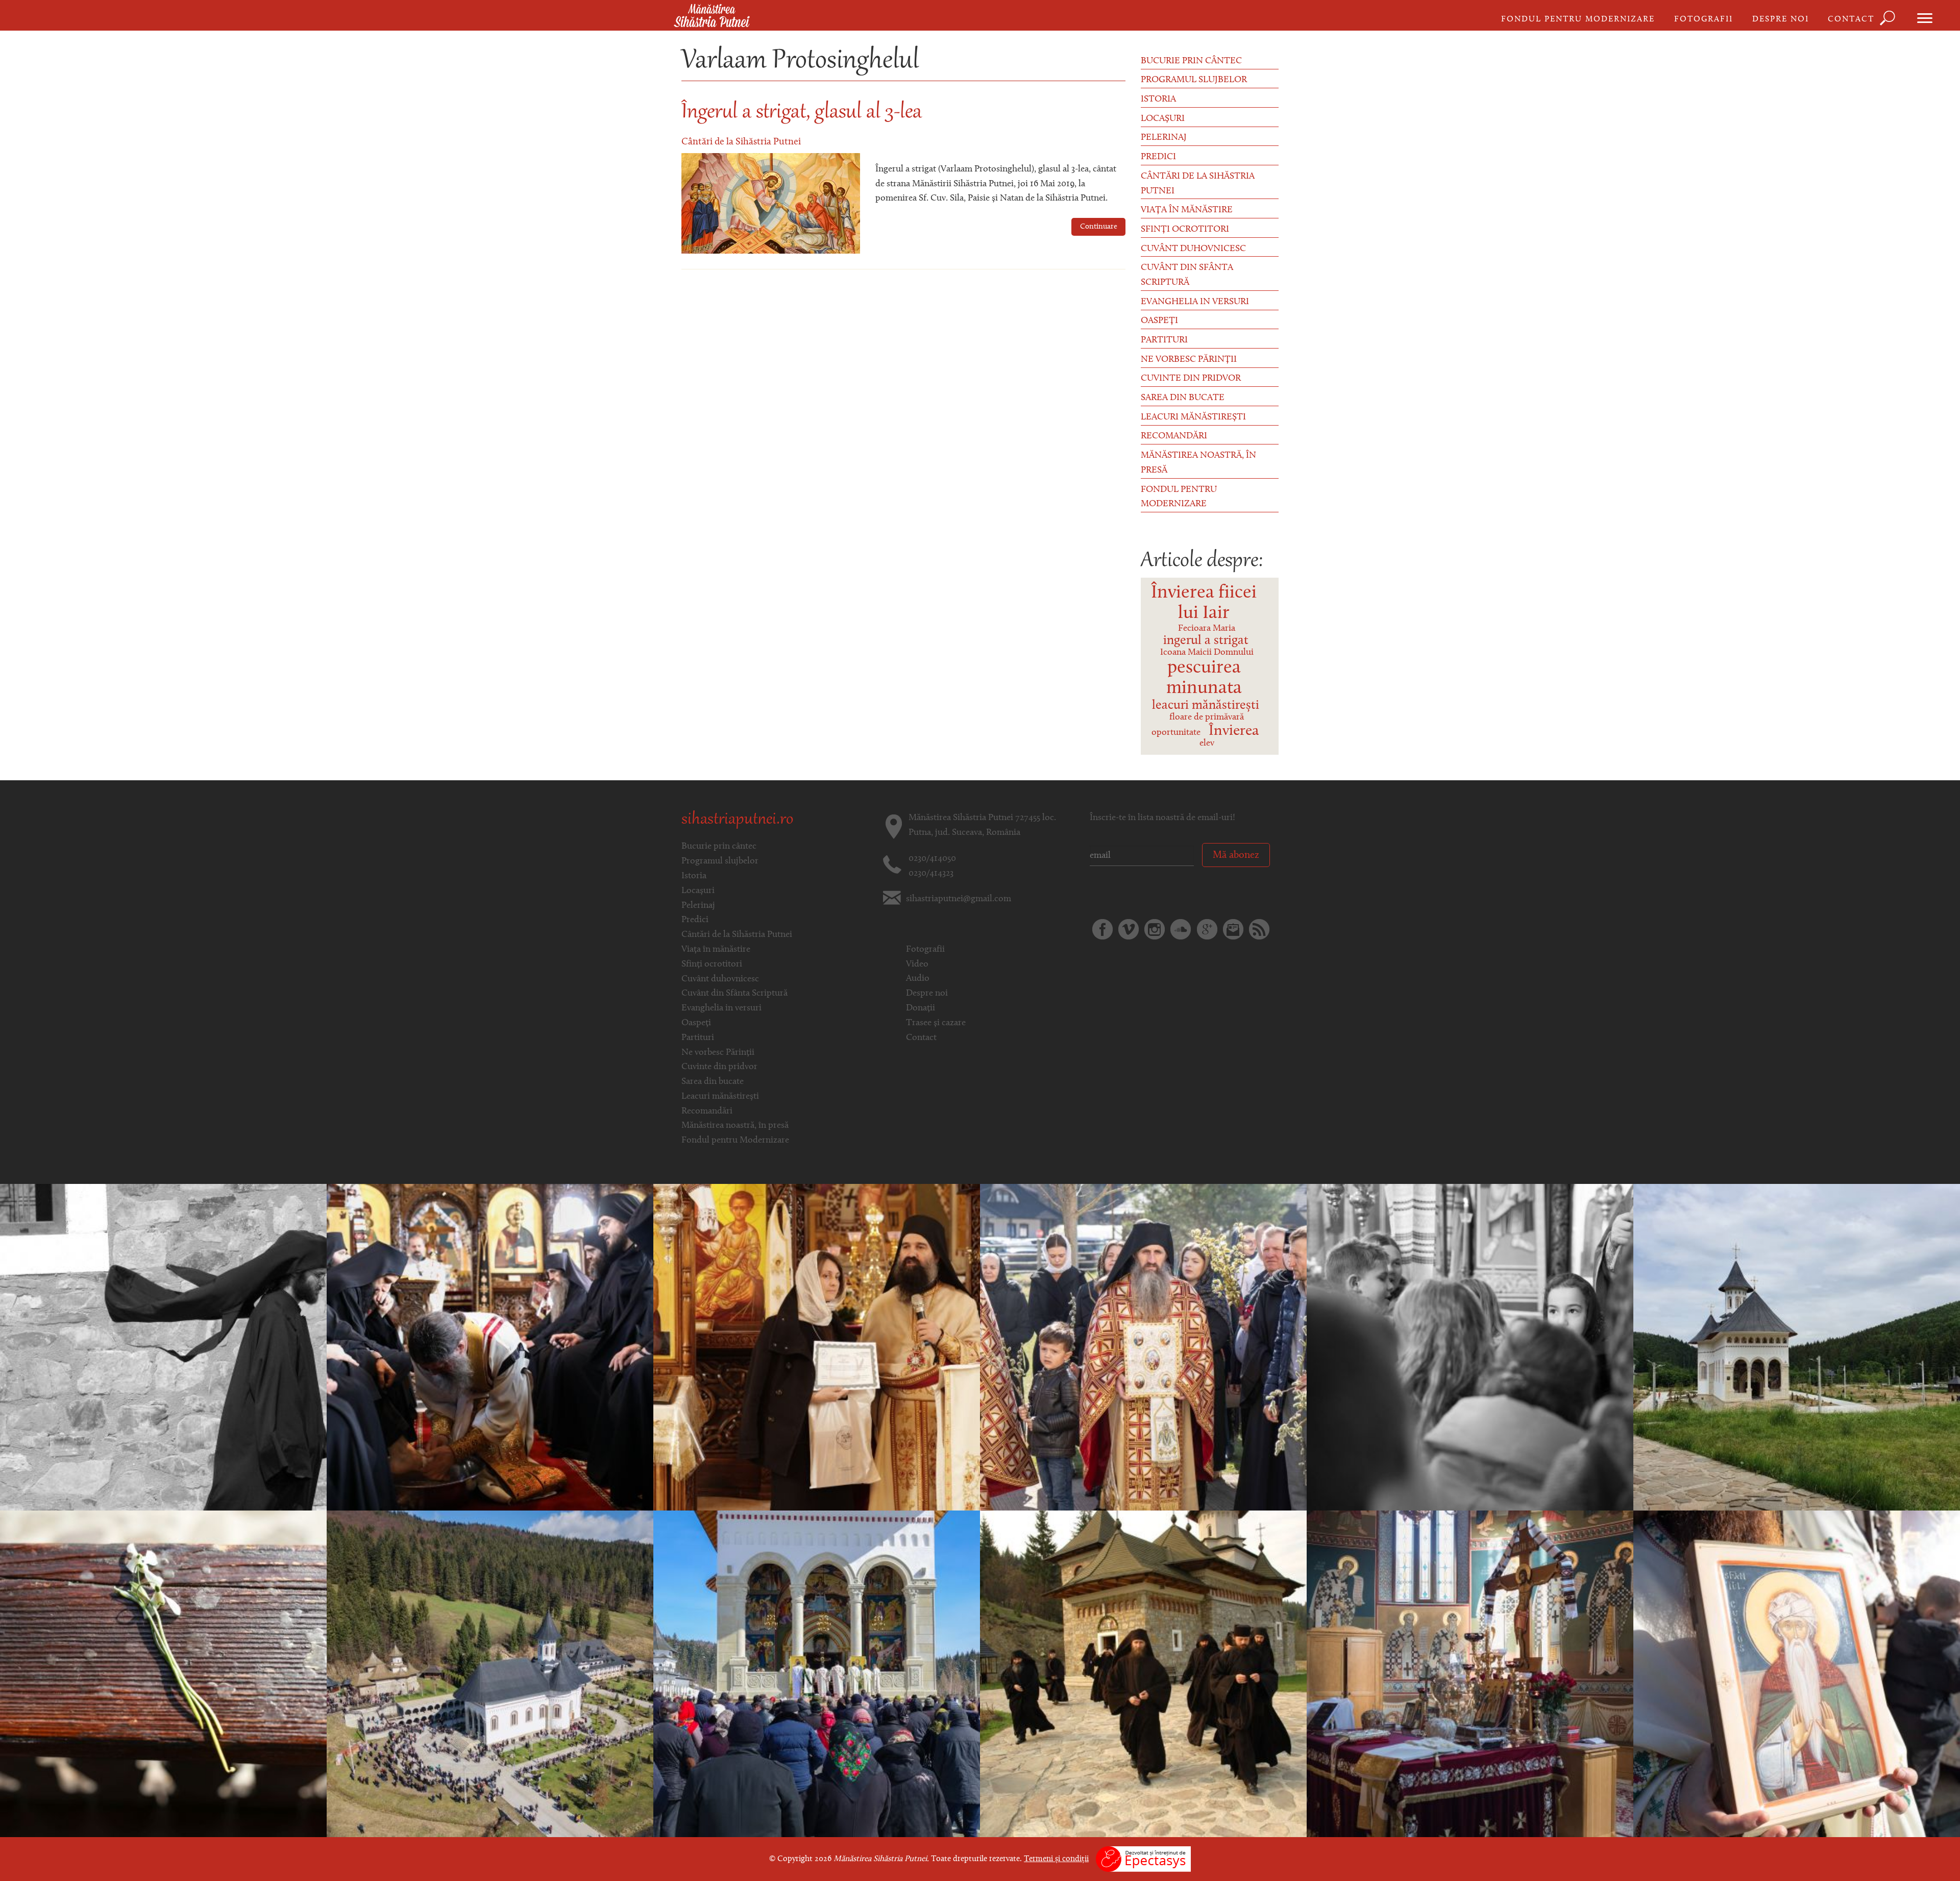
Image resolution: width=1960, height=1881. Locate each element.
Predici (1158, 157)
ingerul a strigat (1206, 641)
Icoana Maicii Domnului (1207, 653)
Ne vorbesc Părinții (1189, 360)
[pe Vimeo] (1129, 929)
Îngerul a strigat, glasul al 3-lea (802, 113)
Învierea (1234, 731)
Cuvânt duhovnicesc (1193, 249)
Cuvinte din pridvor (1191, 379)
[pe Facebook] (1102, 929)
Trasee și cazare (936, 1023)
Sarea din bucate (1183, 398)
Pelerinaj (1164, 138)
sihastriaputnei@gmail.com (959, 899)
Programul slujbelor (1194, 80)
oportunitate (1176, 733)
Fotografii (1704, 19)
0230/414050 (932, 859)
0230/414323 (931, 874)
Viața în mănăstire (1187, 210)
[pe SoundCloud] (1181, 929)
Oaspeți (1159, 321)
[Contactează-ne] (1233, 929)
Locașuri (1163, 119)
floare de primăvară (1207, 717)
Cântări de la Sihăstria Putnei (741, 142)
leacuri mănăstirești (1206, 706)
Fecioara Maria (1207, 629)
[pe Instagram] (1155, 929)
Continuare (1099, 227)
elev (1207, 744)
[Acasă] (712, 16)
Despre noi (1781, 19)
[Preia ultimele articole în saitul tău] (1259, 929)
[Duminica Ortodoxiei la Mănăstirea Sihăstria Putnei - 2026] (1797, 1674)
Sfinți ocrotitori (1185, 230)
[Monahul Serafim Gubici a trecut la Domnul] (163, 1674)
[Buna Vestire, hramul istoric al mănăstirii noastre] (817, 1674)
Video (917, 964)
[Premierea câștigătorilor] (817, 1347)
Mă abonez (1236, 855)
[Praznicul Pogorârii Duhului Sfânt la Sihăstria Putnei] (1797, 1347)
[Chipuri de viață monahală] (163, 1347)
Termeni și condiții (1056, 1859)
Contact (1851, 19)
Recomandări (1174, 436)
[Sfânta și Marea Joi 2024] (490, 1347)
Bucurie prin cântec (1191, 61)
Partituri (1164, 340)
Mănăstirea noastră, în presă (1198, 463)
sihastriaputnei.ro (737, 820)
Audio (918, 979)
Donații (921, 1008)
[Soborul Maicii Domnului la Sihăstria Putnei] (1470, 1347)
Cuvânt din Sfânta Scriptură (1187, 275)
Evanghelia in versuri (1195, 302)
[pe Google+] (1207, 929)
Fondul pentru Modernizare (1578, 19)
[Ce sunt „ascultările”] (1143, 1674)
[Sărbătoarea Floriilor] (1143, 1347)
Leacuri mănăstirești (1193, 417)
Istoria (1158, 100)
